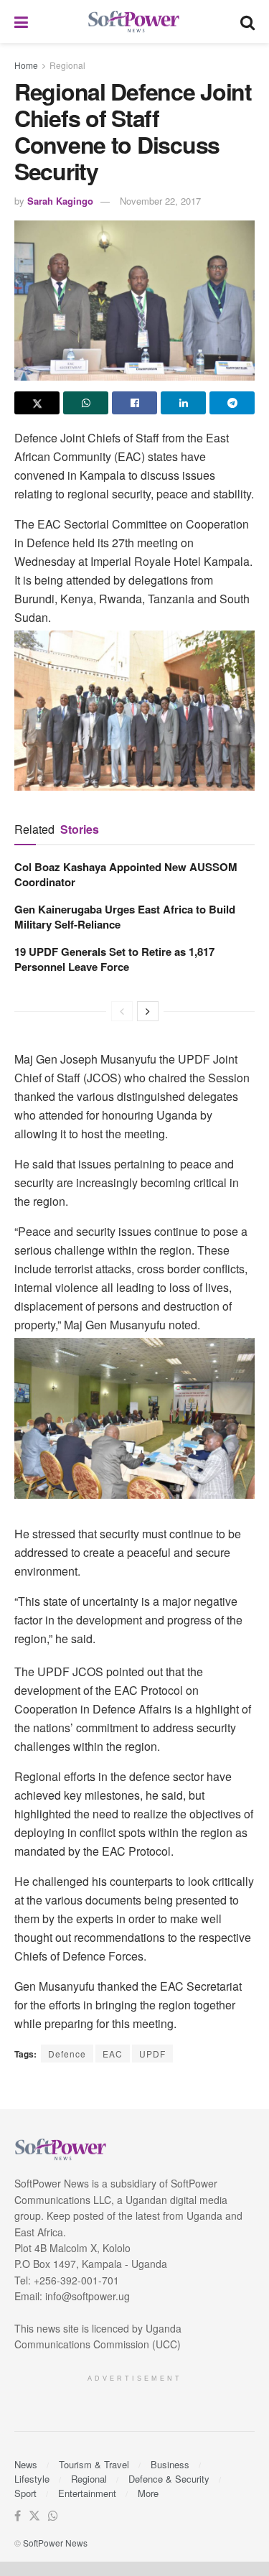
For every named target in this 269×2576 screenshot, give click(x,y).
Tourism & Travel (94, 2464)
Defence (67, 2054)
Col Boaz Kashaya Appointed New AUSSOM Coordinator (126, 874)
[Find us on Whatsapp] (53, 2516)
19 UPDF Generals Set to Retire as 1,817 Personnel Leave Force (114, 959)
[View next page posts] (148, 1011)
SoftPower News (55, 2543)
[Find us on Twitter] (34, 2516)
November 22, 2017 (160, 201)
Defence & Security (169, 2479)
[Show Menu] (21, 22)
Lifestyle (32, 2479)
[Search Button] (247, 22)
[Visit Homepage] (134, 22)
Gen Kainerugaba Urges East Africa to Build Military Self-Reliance (125, 917)
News (26, 2464)
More (148, 2493)
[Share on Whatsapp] (86, 403)
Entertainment (87, 2493)
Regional (67, 65)
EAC (113, 2054)
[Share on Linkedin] (183, 403)
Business (170, 2464)
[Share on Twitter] (37, 403)
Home (26, 65)
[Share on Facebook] (134, 403)
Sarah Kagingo (60, 201)
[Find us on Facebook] (18, 2516)
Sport (25, 2493)
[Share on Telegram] (232, 403)
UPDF (152, 2054)
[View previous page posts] (122, 1011)
